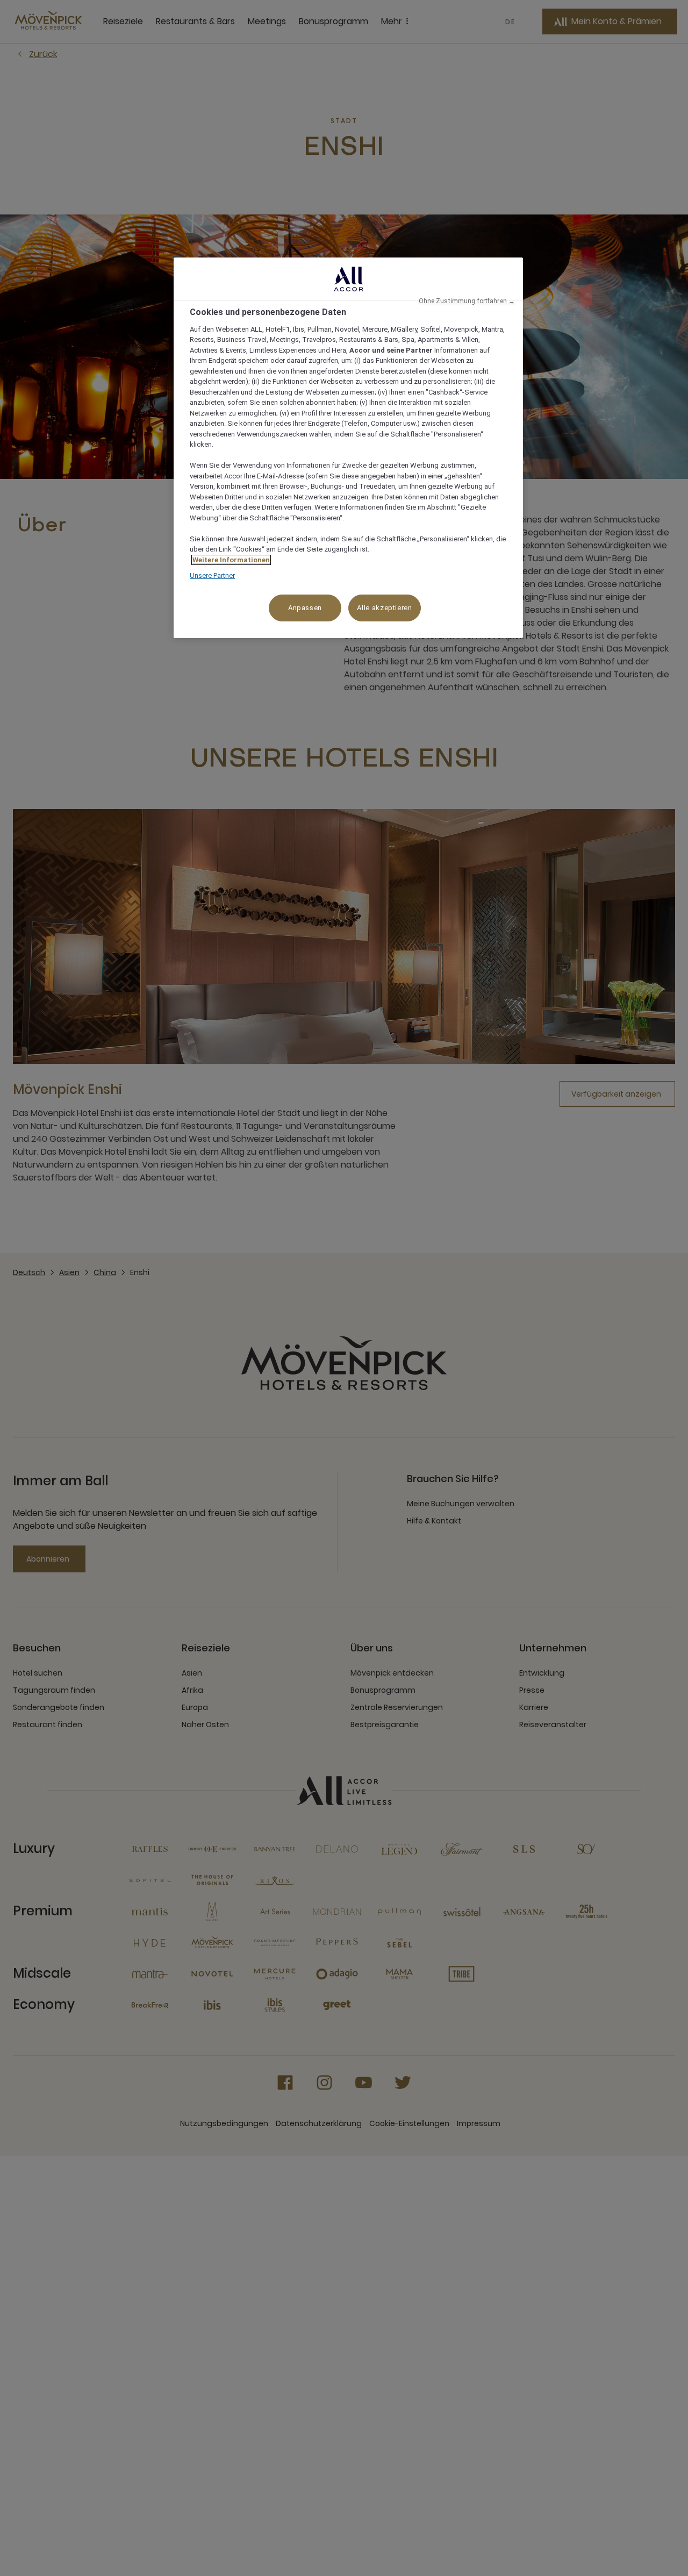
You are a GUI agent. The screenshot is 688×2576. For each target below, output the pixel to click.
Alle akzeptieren (384, 608)
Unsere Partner (212, 575)
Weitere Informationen (231, 560)
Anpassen (305, 608)
